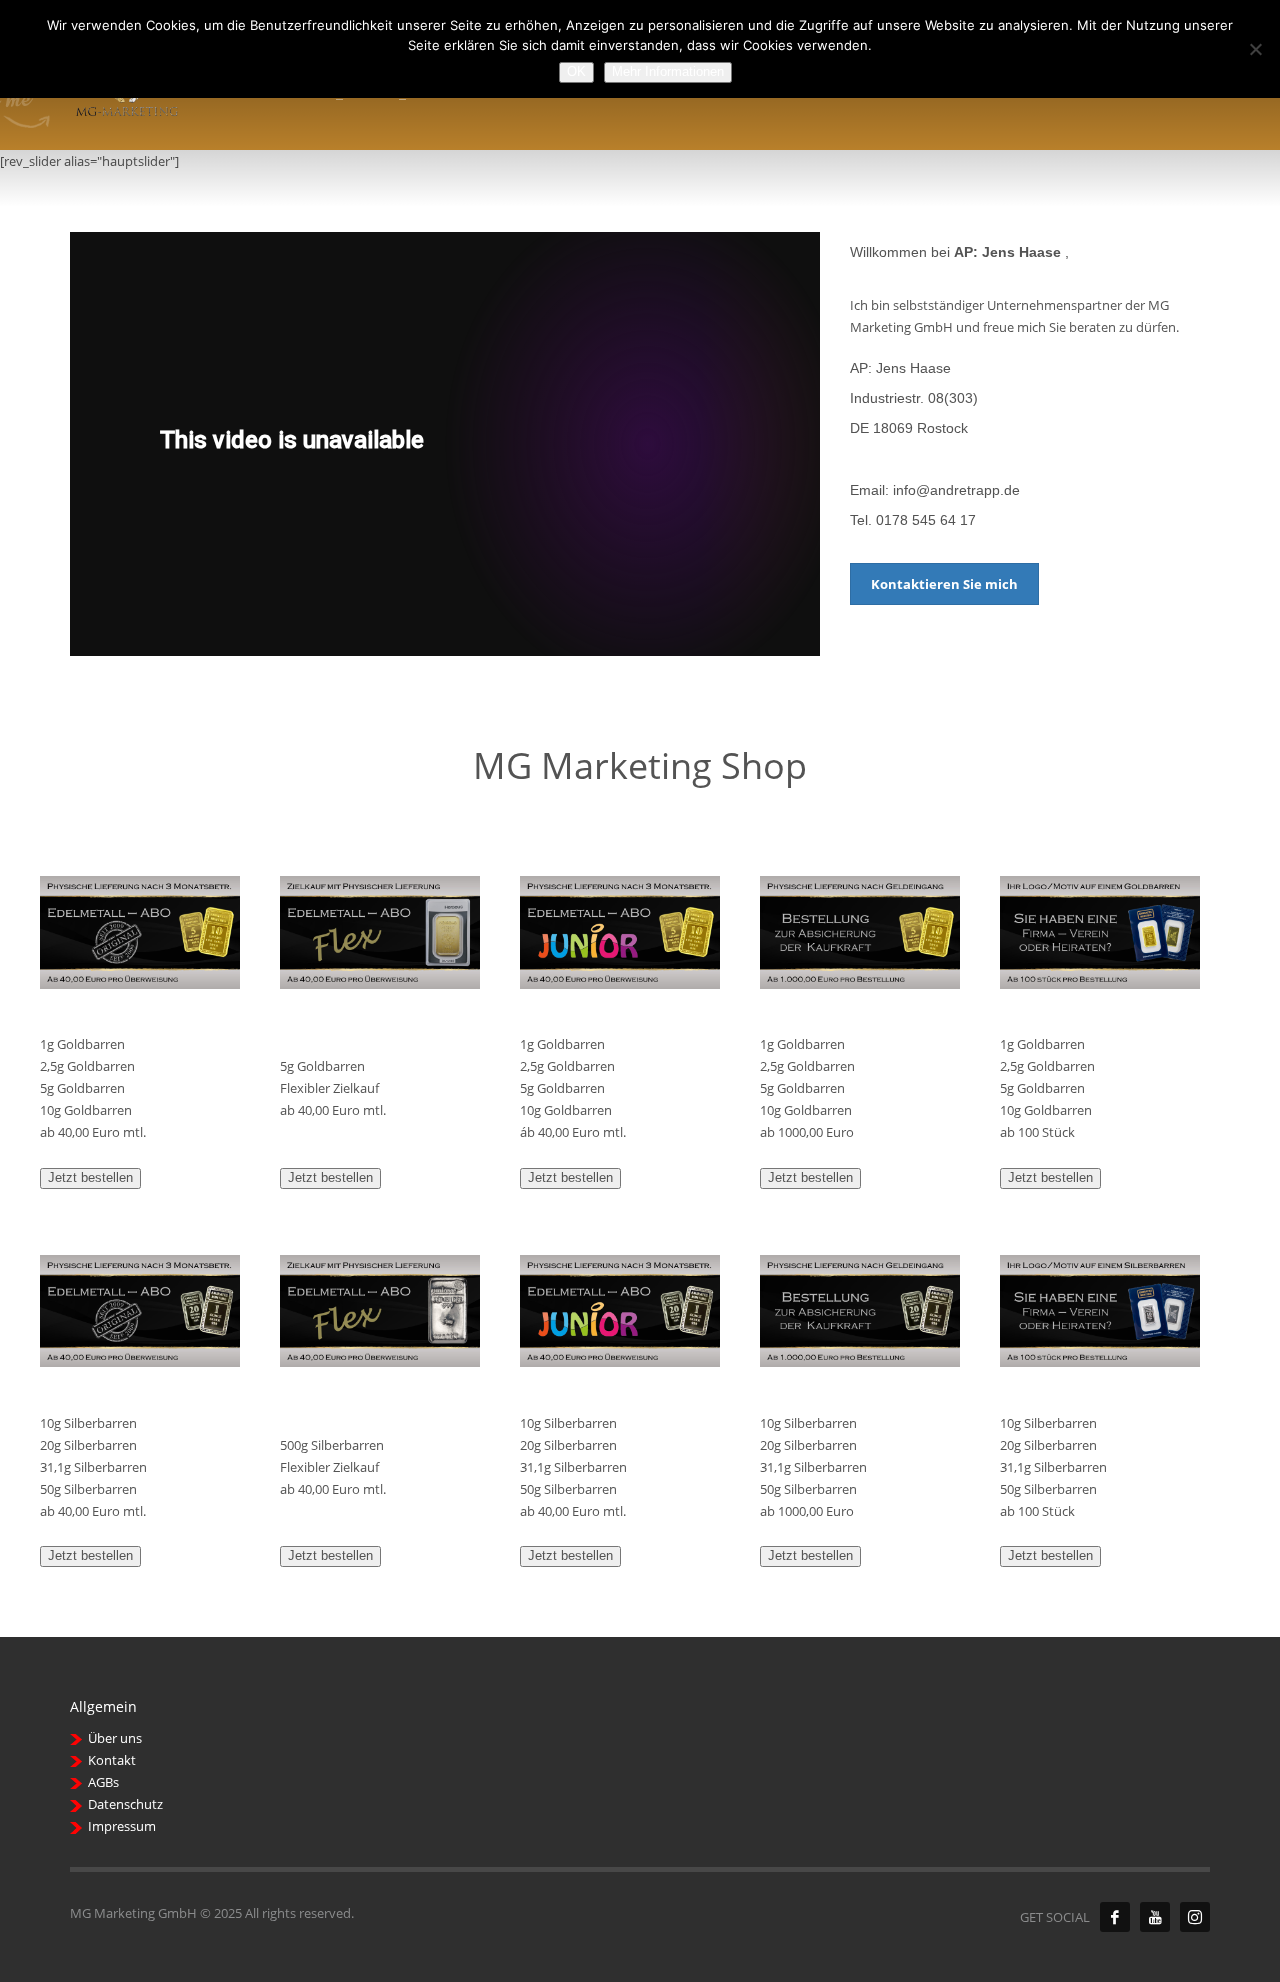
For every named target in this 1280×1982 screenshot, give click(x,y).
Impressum (122, 1826)
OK (576, 71)
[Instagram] (1195, 1917)
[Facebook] (1115, 1917)
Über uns (115, 1738)
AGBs (103, 1782)
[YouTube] (1155, 1917)
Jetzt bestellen (90, 1177)
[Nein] (1255, 49)
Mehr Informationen (668, 71)
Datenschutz (125, 1804)
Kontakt (112, 1760)
